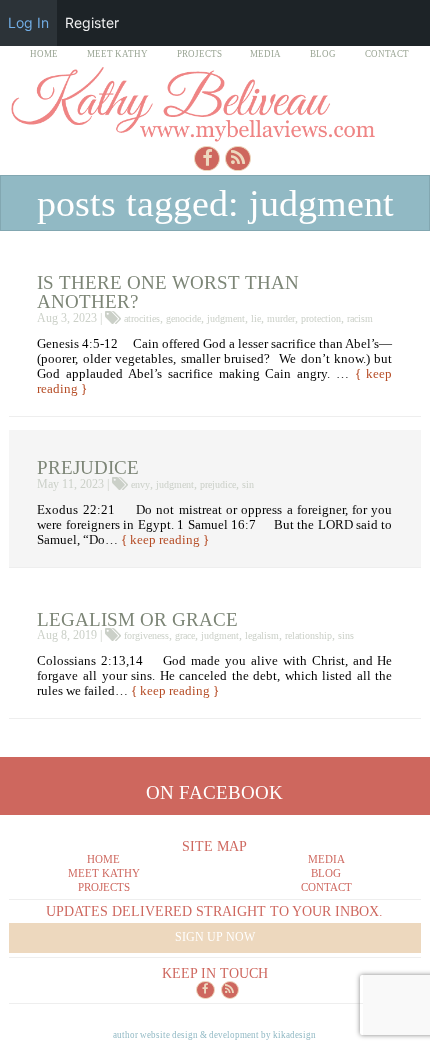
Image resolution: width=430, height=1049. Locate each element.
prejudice (218, 484)
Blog (323, 54)
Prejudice (88, 467)
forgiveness (146, 635)
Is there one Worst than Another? (168, 292)
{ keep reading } (165, 540)
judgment (226, 318)
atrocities (142, 318)
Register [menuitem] (92, 22)
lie (256, 318)
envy (140, 484)
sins (346, 635)
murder (281, 318)
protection (321, 318)
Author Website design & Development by (214, 1035)
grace (185, 635)
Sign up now (215, 937)
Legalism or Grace (137, 619)
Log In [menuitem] (28, 22)
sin (248, 484)
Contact (387, 54)
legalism (262, 635)
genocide (183, 318)
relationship (308, 635)
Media (265, 54)
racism (360, 318)
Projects (199, 54)
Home (44, 54)
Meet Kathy (117, 54)
